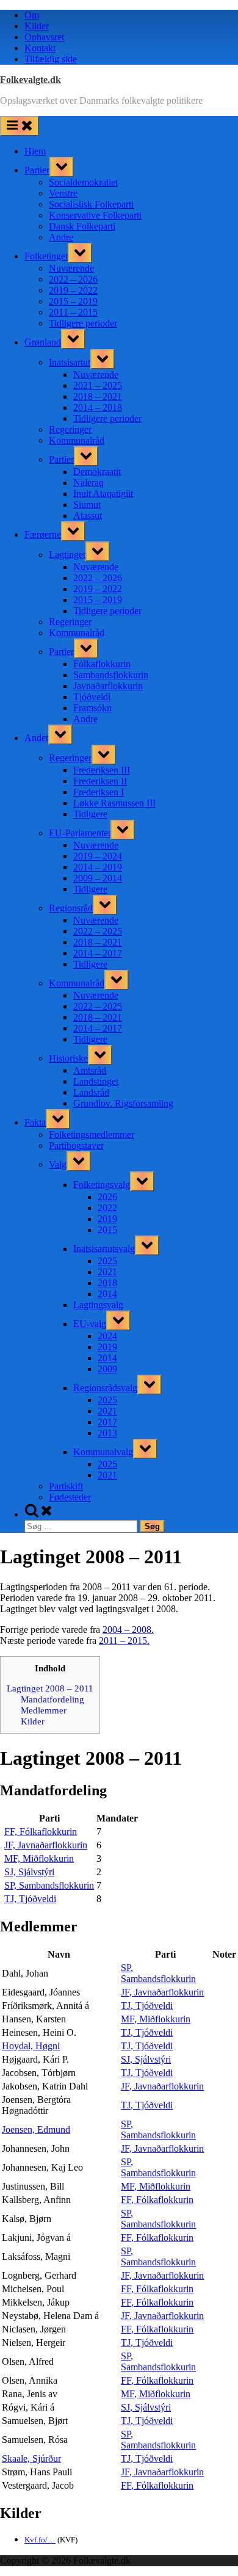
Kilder (37, 26)
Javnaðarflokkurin (108, 686)
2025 (107, 1261)
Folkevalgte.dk (31, 80)
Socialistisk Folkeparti (91, 204)
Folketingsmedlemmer (92, 1134)
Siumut (87, 505)
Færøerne (43, 534)
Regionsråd (71, 908)
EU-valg (90, 1324)
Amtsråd (90, 1070)
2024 (107, 1336)
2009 (107, 1369)
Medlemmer (44, 1710)
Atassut (88, 516)
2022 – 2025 (98, 931)
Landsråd (91, 1092)
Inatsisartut (70, 362)
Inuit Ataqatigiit (103, 494)
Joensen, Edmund (36, 2129)
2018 (107, 1283)
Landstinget (96, 1081)
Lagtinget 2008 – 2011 (50, 1688)
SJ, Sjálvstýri (29, 1872)
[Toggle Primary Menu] (20, 126)
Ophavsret (44, 37)
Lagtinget (67, 555)
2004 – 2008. (128, 1630)
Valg (58, 1164)
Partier (37, 170)
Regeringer (70, 429)
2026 (107, 1197)
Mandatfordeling (52, 1699)
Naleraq (88, 483)
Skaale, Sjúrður (31, 2458)
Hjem (35, 151)
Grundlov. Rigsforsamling (123, 1103)
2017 (107, 1422)
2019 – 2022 (73, 290)
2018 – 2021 (98, 396)
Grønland (43, 342)
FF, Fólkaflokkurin (41, 1832)
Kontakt (40, 48)
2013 (107, 1433)
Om (32, 15)
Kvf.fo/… (40, 2540)
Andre (61, 237)
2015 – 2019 (73, 301)
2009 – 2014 (98, 878)
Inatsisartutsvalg (104, 1249)
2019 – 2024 (98, 856)
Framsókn (92, 708)
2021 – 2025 (98, 385)
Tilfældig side (51, 59)
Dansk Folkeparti (82, 226)
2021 (107, 1272)
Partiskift (66, 1486)
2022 (107, 1208)
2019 (107, 1219)
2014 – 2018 (98, 407)
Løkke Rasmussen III (114, 803)
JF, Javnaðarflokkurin (46, 1845)
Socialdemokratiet (83, 182)
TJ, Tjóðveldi (30, 1899)
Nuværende (71, 268)
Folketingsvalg (102, 1185)
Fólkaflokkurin (102, 664)
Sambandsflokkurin (111, 675)
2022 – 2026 (73, 279)
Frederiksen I (99, 792)
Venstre (63, 193)
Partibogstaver (76, 1145)
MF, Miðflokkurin (39, 1858)
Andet (36, 738)
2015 (107, 1230)
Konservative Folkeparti (95, 215)
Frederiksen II (100, 781)
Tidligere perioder (83, 323)
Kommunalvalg (103, 1452)
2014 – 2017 (98, 953)
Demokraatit (97, 472)
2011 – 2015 (73, 312)
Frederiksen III (102, 770)
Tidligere (90, 814)
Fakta (35, 1122)
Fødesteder (70, 1497)
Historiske (68, 1058)
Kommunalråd (77, 440)
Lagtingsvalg (98, 1305)
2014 (107, 1294)
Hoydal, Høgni (31, 2046)
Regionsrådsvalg (105, 1388)
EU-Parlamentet (80, 833)
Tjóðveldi (92, 697)
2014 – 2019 (98, 867)
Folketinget (46, 256)
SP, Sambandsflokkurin (49, 1885)
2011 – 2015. (124, 1641)
